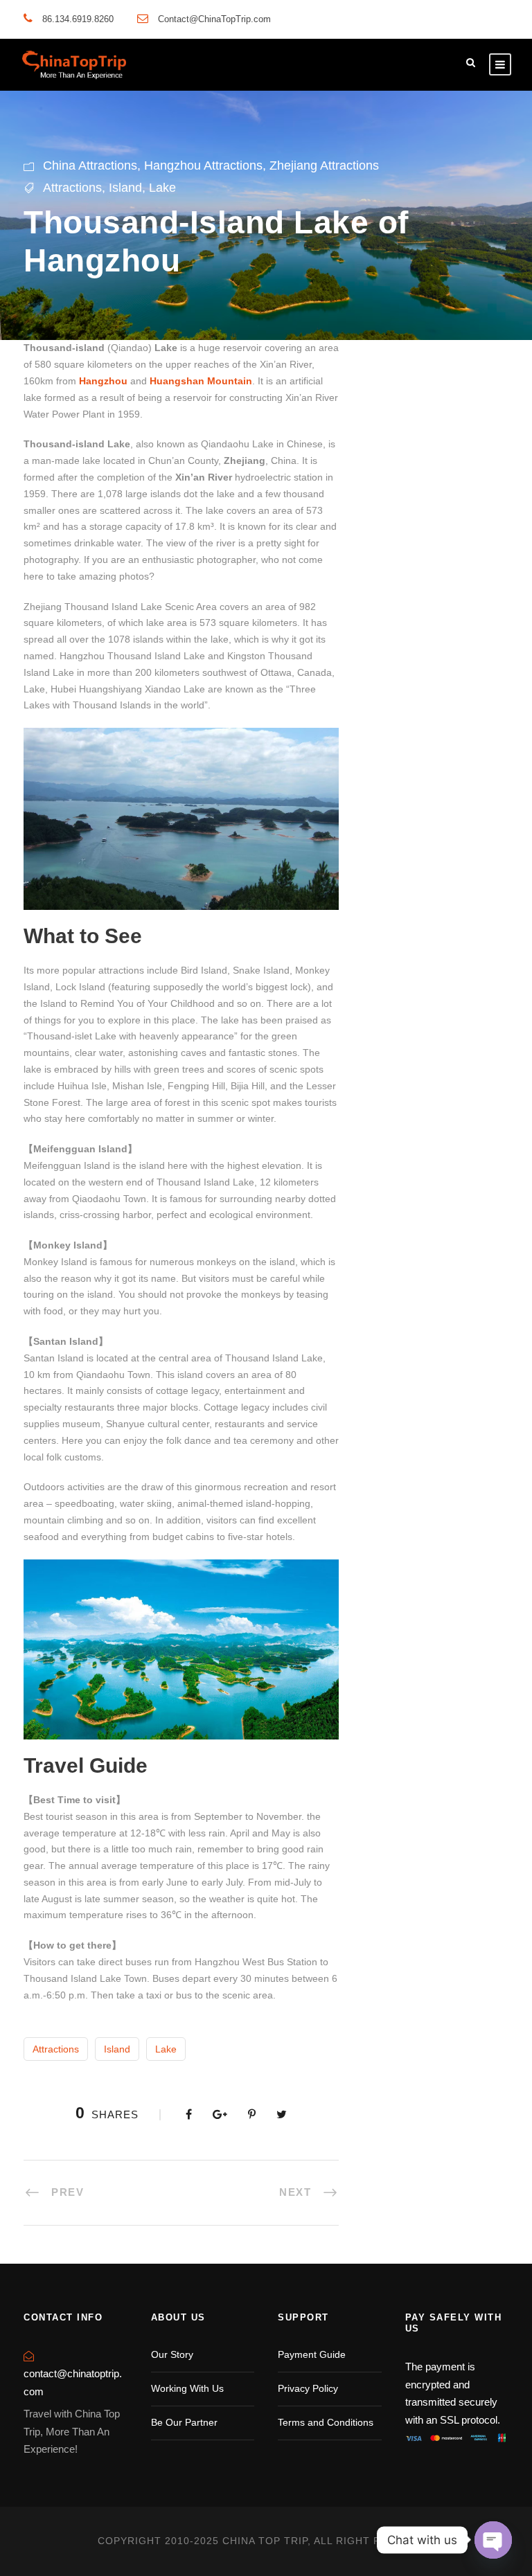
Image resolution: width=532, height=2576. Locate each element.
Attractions (72, 188)
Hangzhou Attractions (203, 166)
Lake (162, 188)
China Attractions (90, 166)
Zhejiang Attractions (324, 166)
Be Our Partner (184, 2422)
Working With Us (187, 2388)
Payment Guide (312, 2354)
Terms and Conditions (326, 2422)
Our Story (172, 2354)
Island (125, 188)
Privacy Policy (308, 2388)
